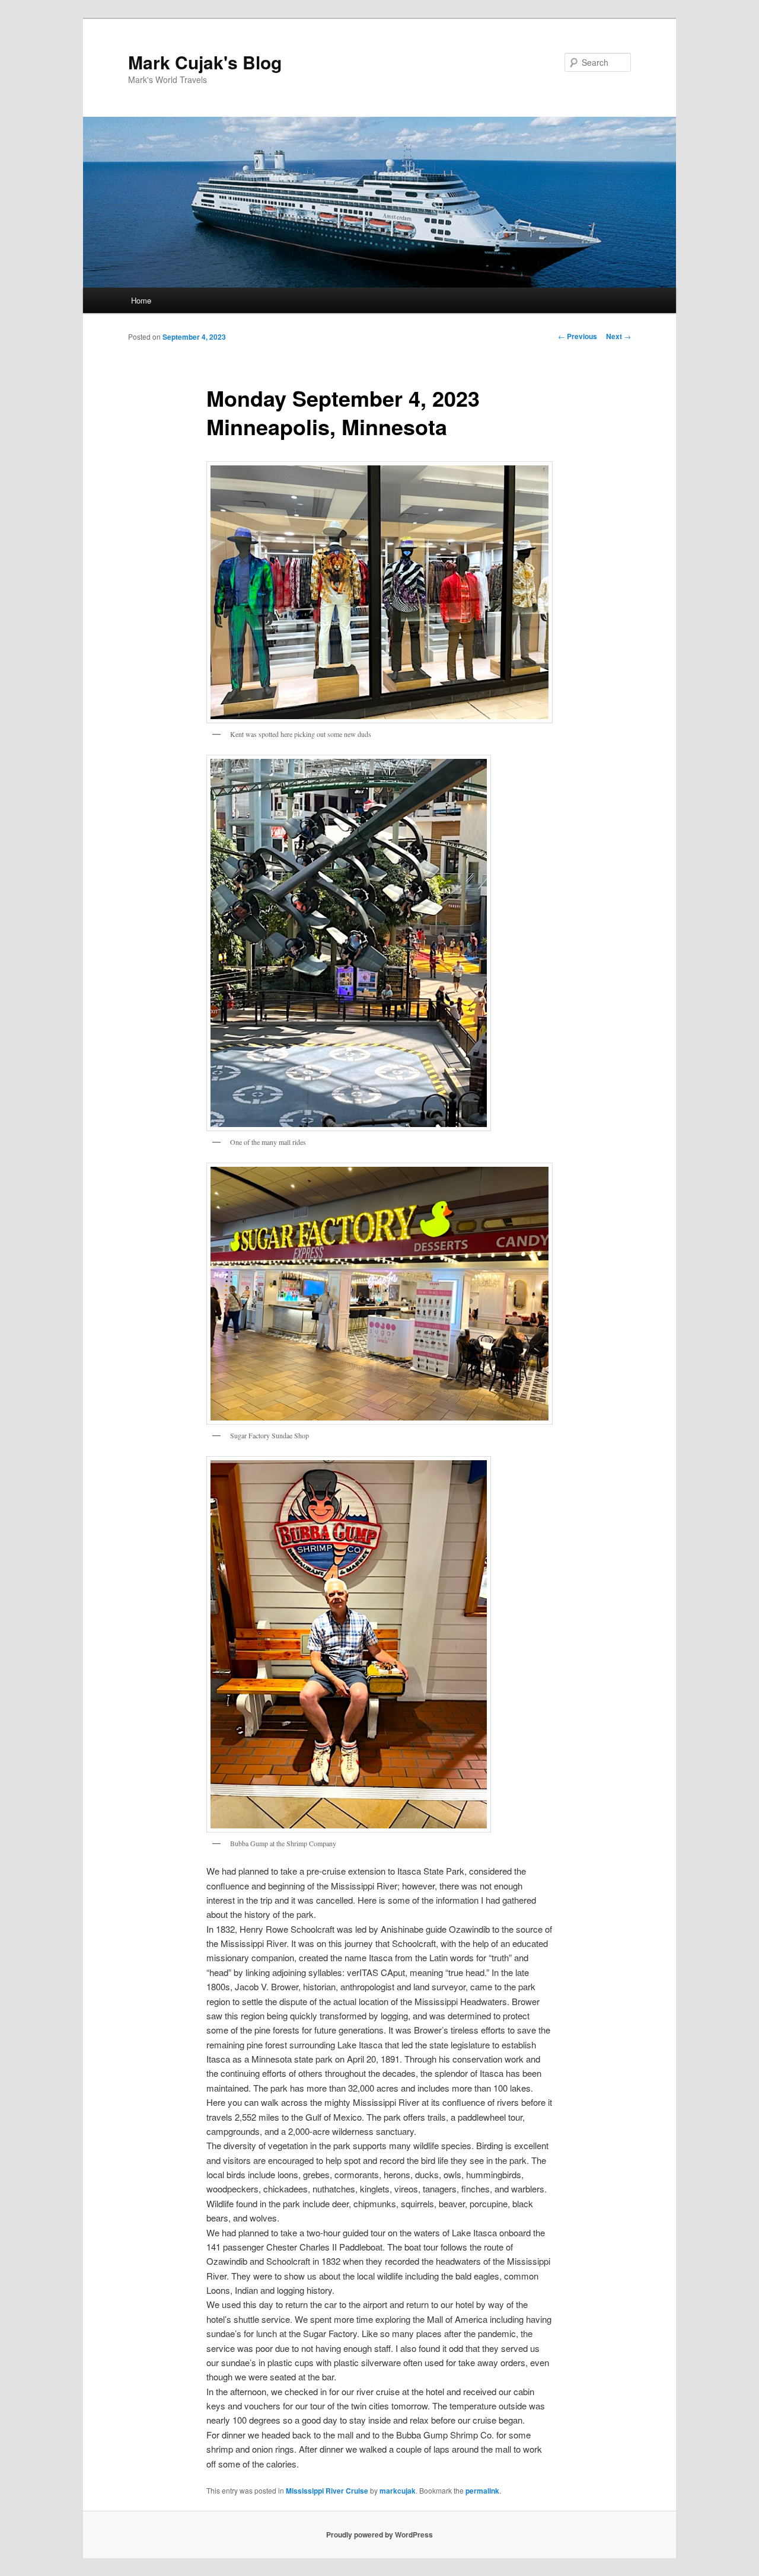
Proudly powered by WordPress (379, 2534)
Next (618, 336)
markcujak (398, 2491)
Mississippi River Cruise (327, 2491)
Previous (578, 336)
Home (141, 300)
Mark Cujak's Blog (205, 62)
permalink (482, 2491)
